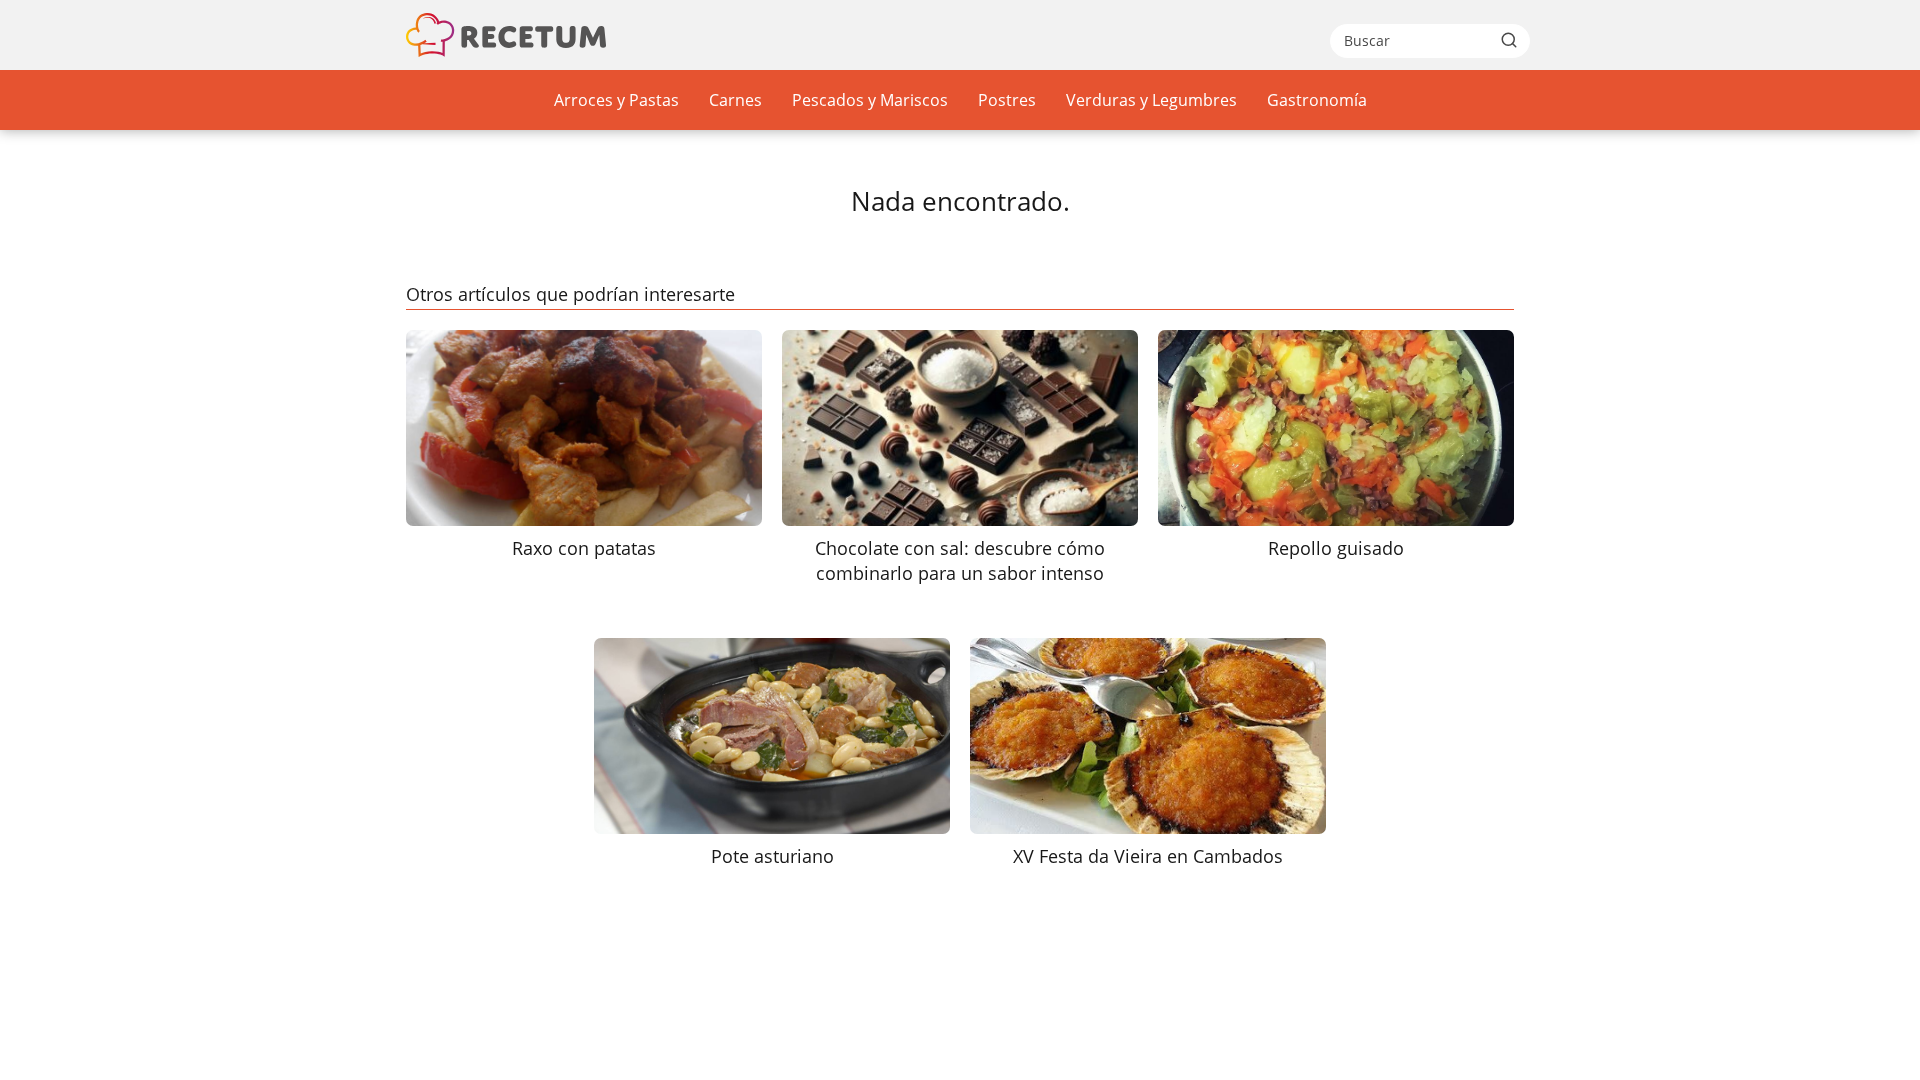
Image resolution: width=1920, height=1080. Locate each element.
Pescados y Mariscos (870, 100)
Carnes (735, 100)
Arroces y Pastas (616, 100)
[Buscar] (1509, 40)
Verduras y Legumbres (1151, 100)
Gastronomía (1317, 100)
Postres (1007, 100)
